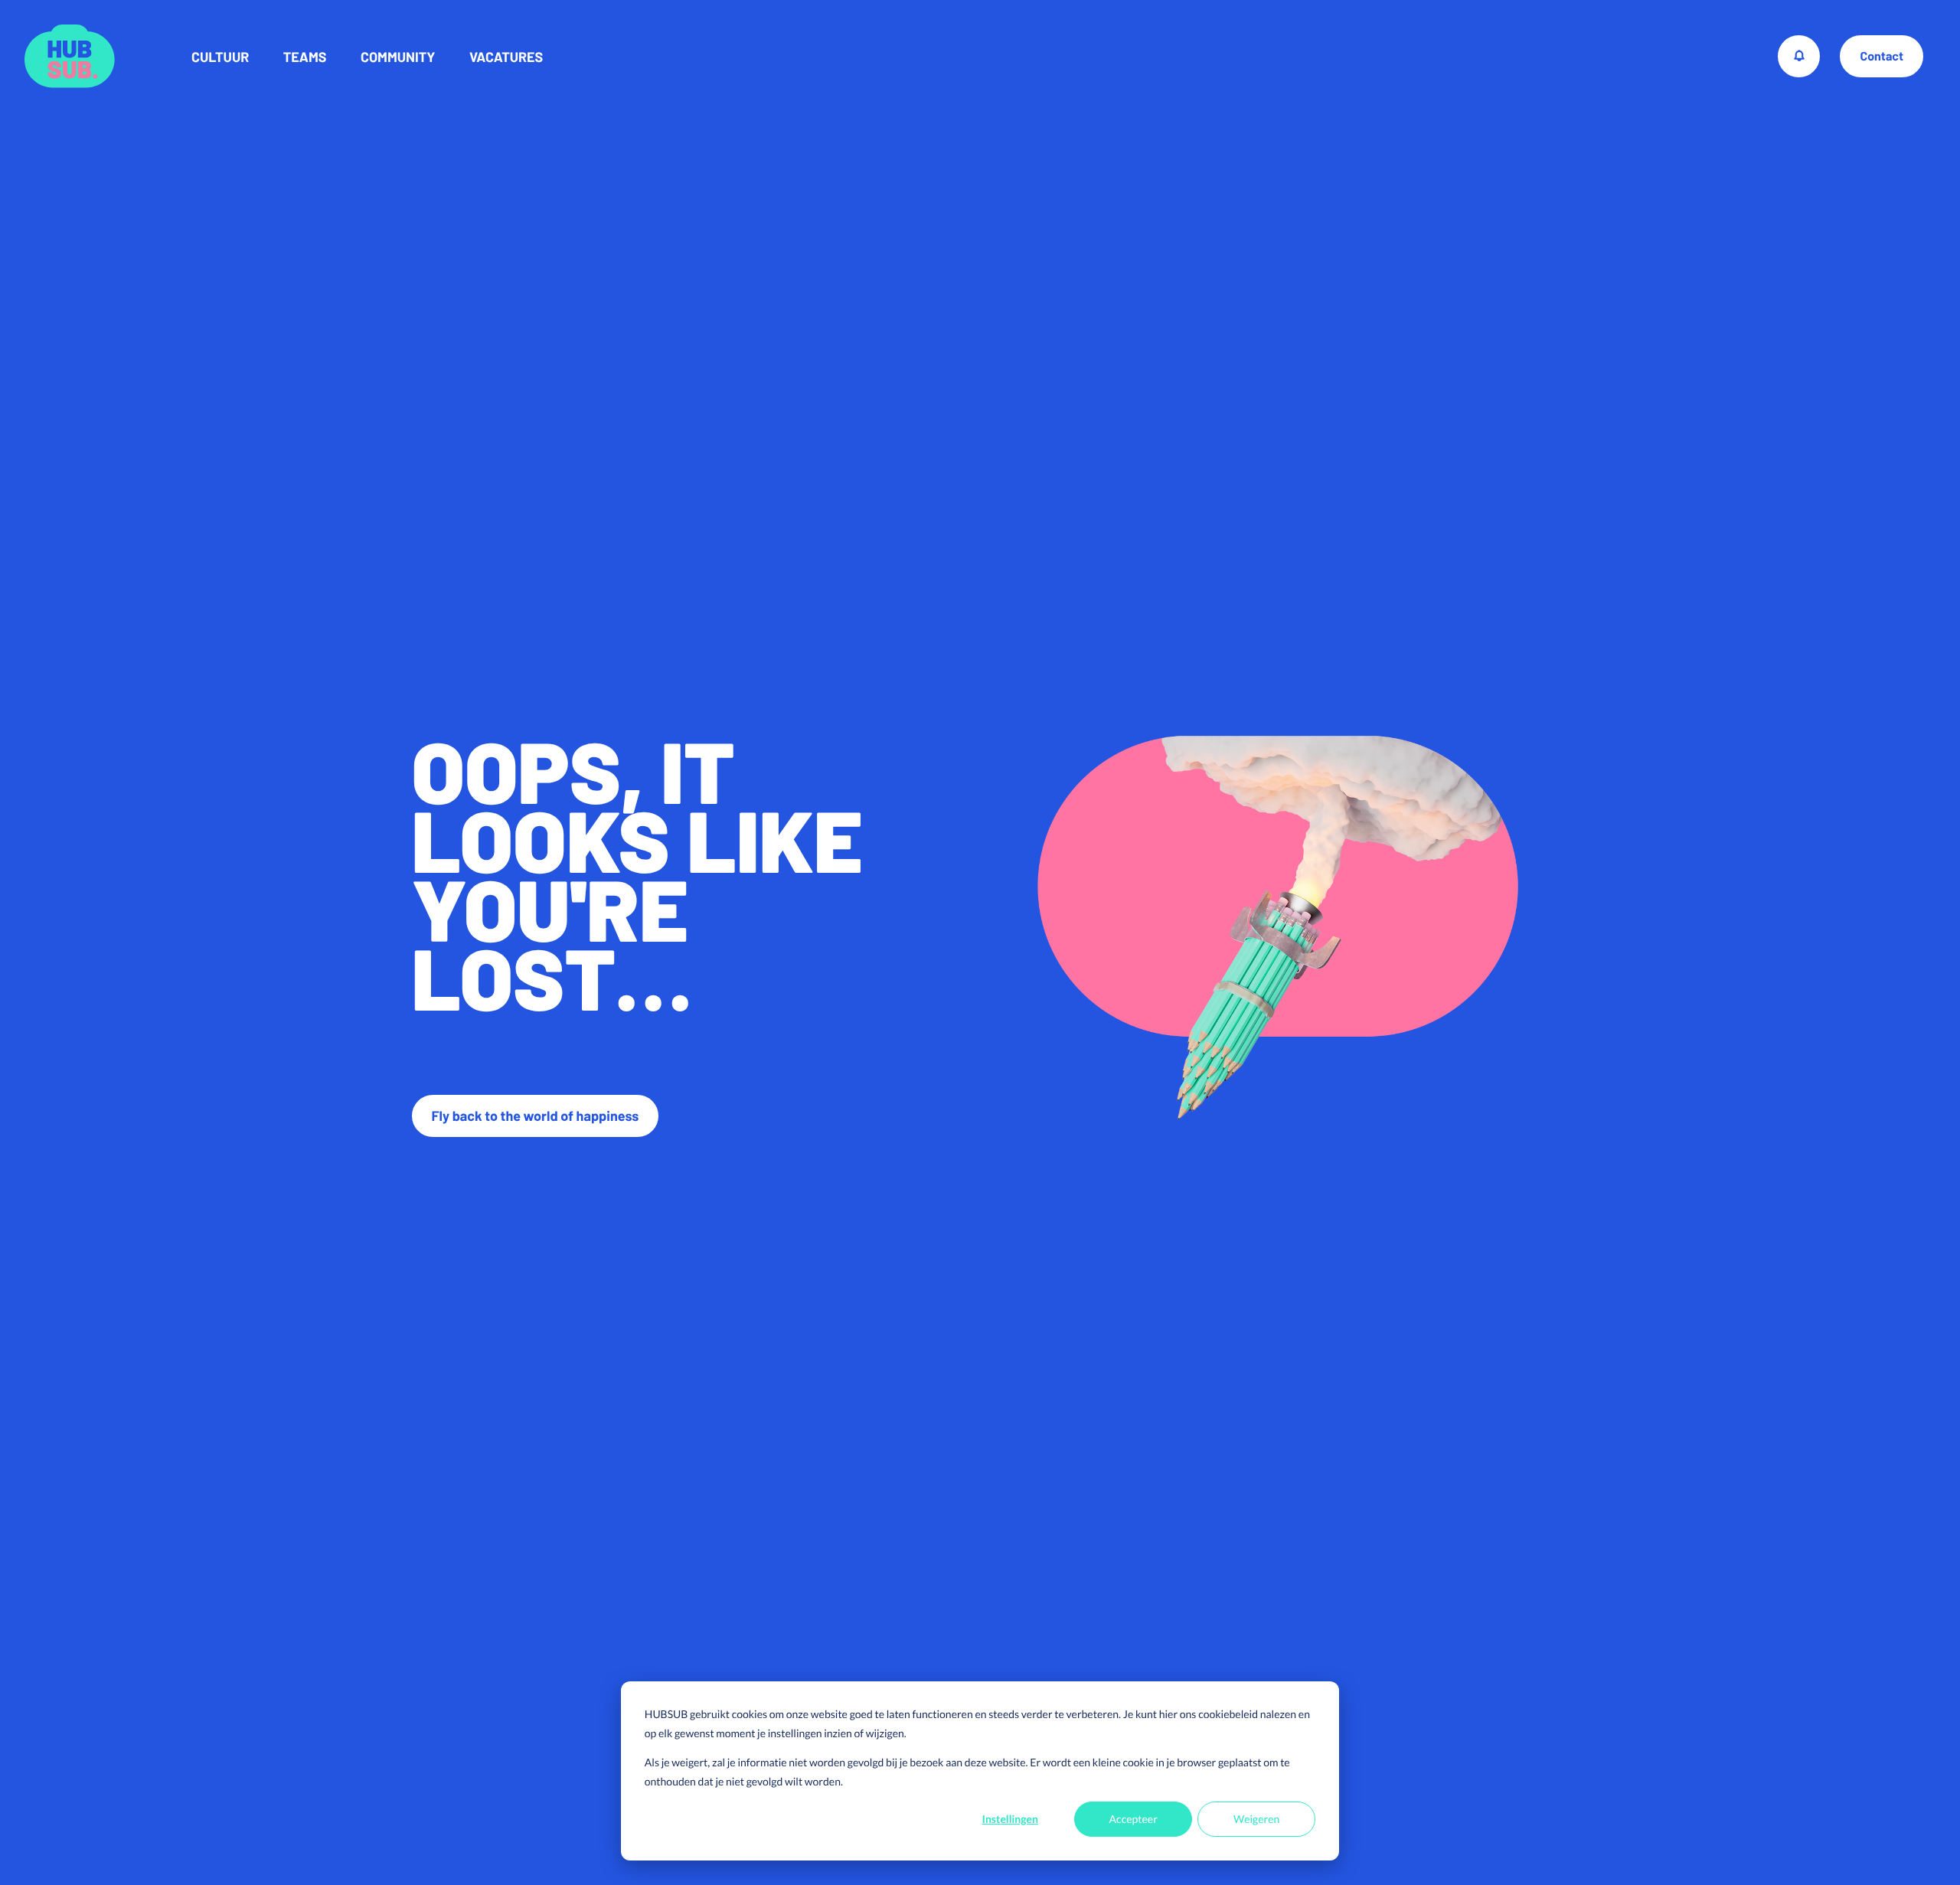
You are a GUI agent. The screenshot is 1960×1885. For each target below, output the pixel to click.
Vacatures (506, 57)
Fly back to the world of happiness (536, 1116)
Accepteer (1134, 1819)
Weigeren (1256, 1819)
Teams (305, 57)
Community (398, 57)
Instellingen (1010, 1819)
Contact (1882, 56)
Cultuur (220, 57)
